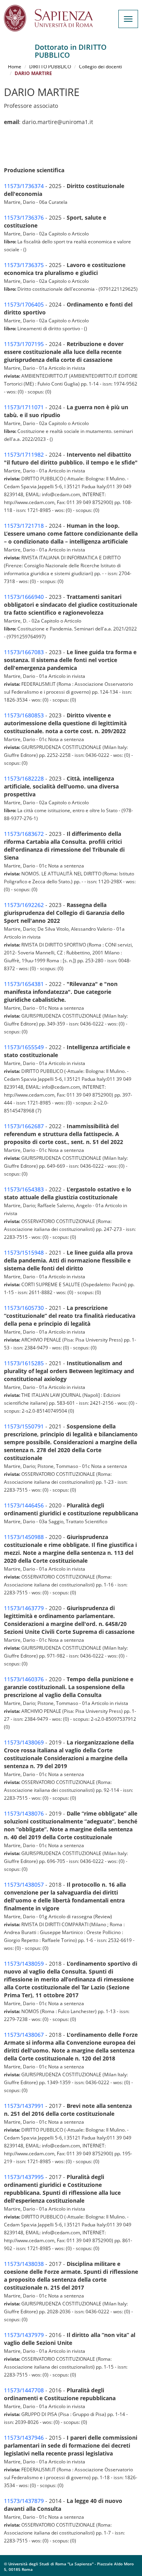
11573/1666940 (24, 597)
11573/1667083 (24, 652)
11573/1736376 (24, 217)
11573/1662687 (24, 1126)
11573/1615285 (24, 1363)
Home (15, 67)
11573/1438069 (24, 1742)
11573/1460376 (24, 1679)
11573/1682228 (24, 778)
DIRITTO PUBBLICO (50, 67)
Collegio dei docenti (100, 67)
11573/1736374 (24, 186)
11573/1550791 (24, 1426)
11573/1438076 (24, 1813)
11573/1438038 (24, 2264)
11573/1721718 (24, 526)
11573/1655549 (24, 1047)
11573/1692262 (24, 905)
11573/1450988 (24, 1537)
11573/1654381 (24, 984)
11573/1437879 (24, 2501)
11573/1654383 (24, 1189)
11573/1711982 (24, 454)
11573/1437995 (24, 2177)
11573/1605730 (24, 1308)
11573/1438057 (24, 1884)
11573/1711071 (24, 407)
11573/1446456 (24, 1505)
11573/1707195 (24, 344)
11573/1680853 (24, 715)
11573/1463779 (24, 1608)
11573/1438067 (24, 2035)
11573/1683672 (24, 834)
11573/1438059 (24, 1964)
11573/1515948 (24, 1252)
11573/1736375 (24, 265)
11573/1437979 (24, 2335)
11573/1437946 (24, 2438)
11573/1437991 (24, 2106)
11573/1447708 (24, 2390)
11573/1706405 (24, 304)
